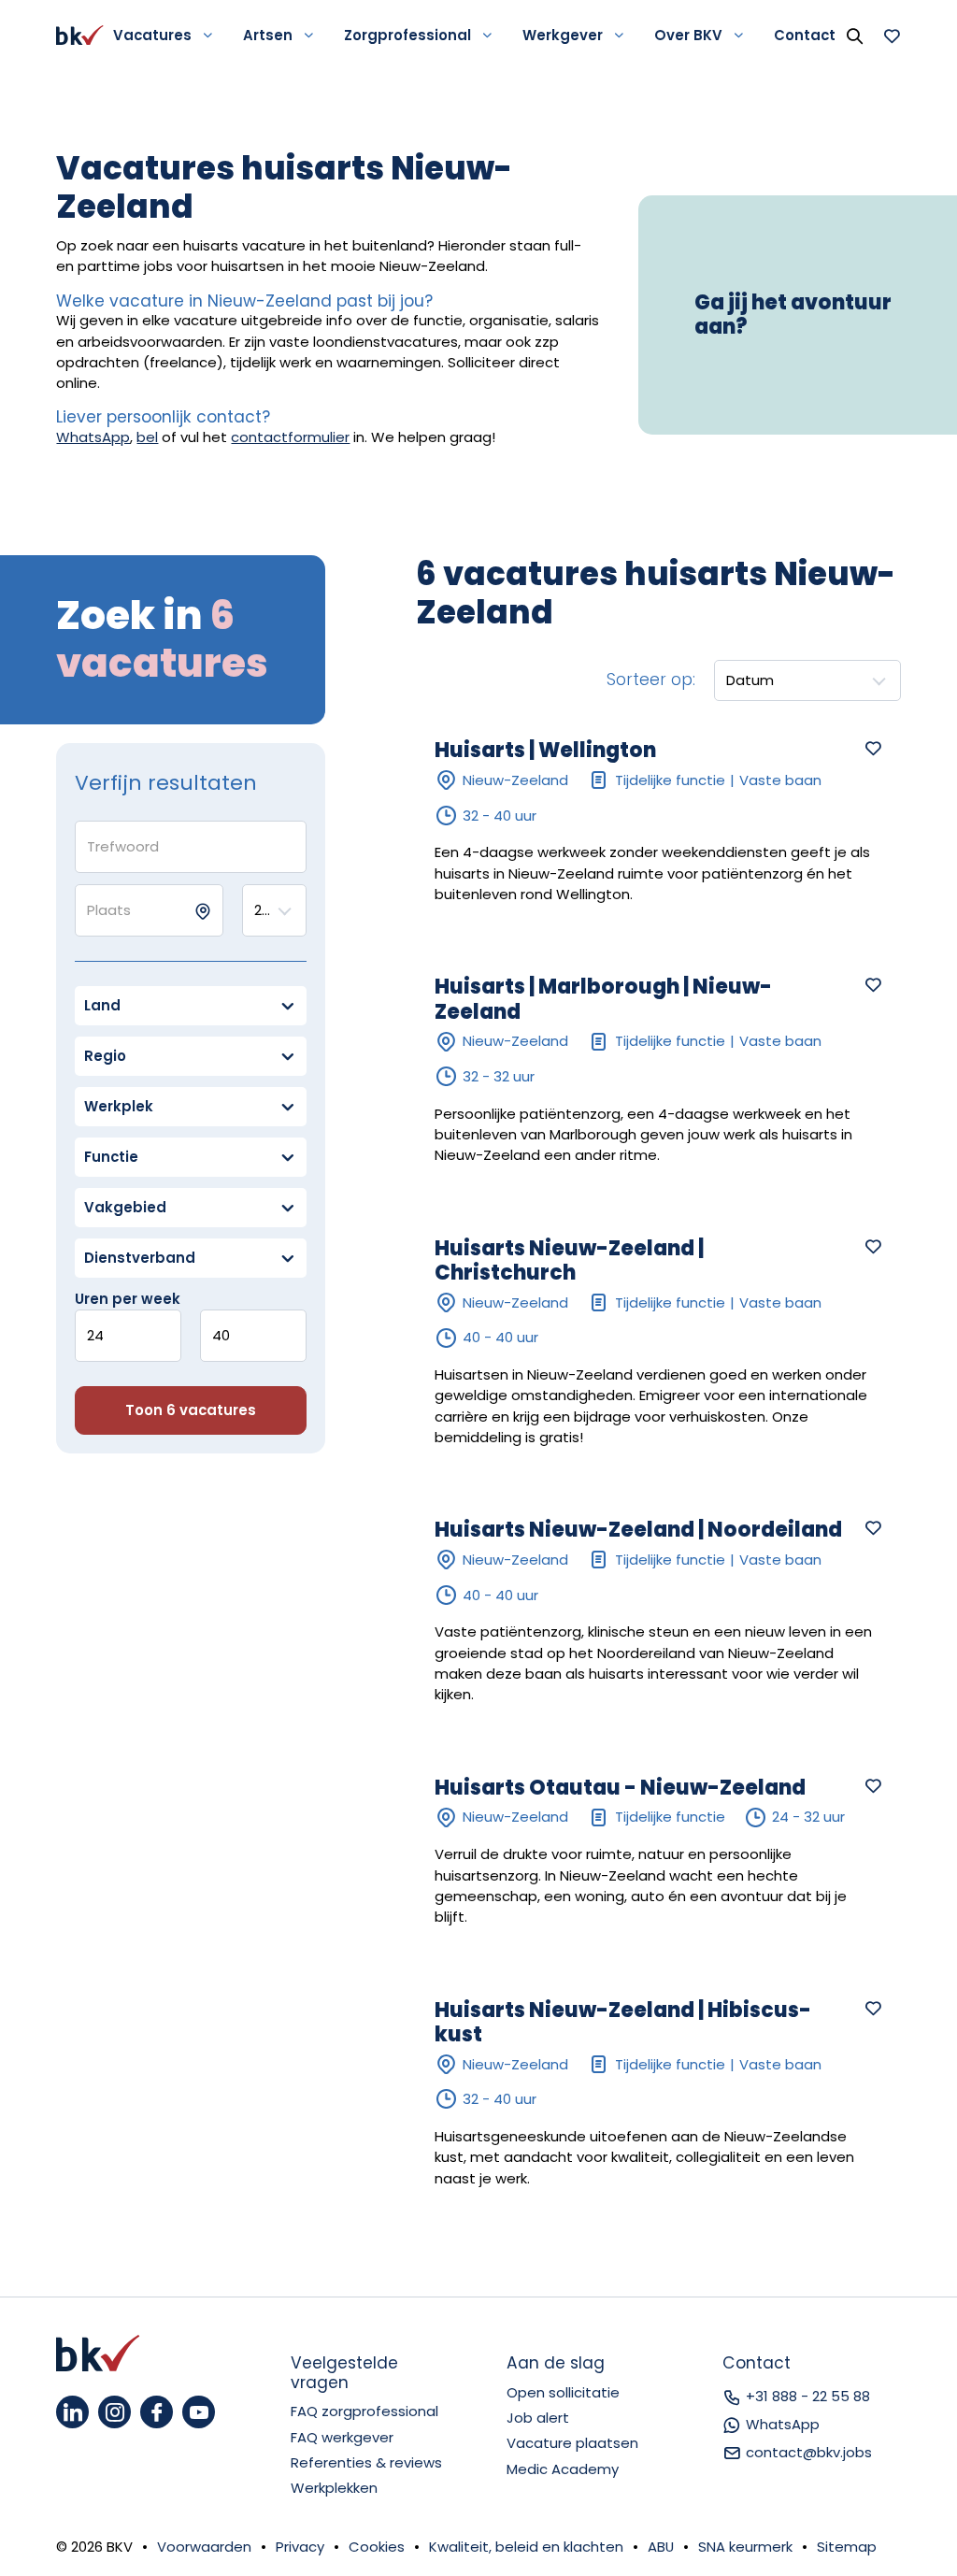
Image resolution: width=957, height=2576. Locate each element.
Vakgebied (125, 1207)
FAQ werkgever (342, 2437)
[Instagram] (114, 2412)
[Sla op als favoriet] (873, 748)
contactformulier (290, 437)
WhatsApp (93, 437)
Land (102, 1005)
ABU (661, 2547)
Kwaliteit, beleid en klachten (526, 2547)
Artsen (268, 35)
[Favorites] (892, 36)
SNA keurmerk (745, 2547)
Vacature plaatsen (572, 2443)
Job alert (538, 2418)
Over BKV (688, 35)
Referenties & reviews (366, 2462)
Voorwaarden (204, 2547)
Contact (805, 35)
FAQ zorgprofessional (364, 2411)
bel (147, 437)
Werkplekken (334, 2488)
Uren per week (128, 1299)
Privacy (300, 2547)
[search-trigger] (854, 36)
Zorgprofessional (407, 35)
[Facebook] (157, 2412)
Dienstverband (140, 1258)
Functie (111, 1157)
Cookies (377, 2547)
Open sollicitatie (563, 2392)
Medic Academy (563, 2469)
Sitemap (847, 2547)
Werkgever (563, 35)
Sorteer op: (651, 680)
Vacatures (152, 35)
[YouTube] (199, 2412)
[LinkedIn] (72, 2412)
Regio (105, 1056)
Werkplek (119, 1106)
